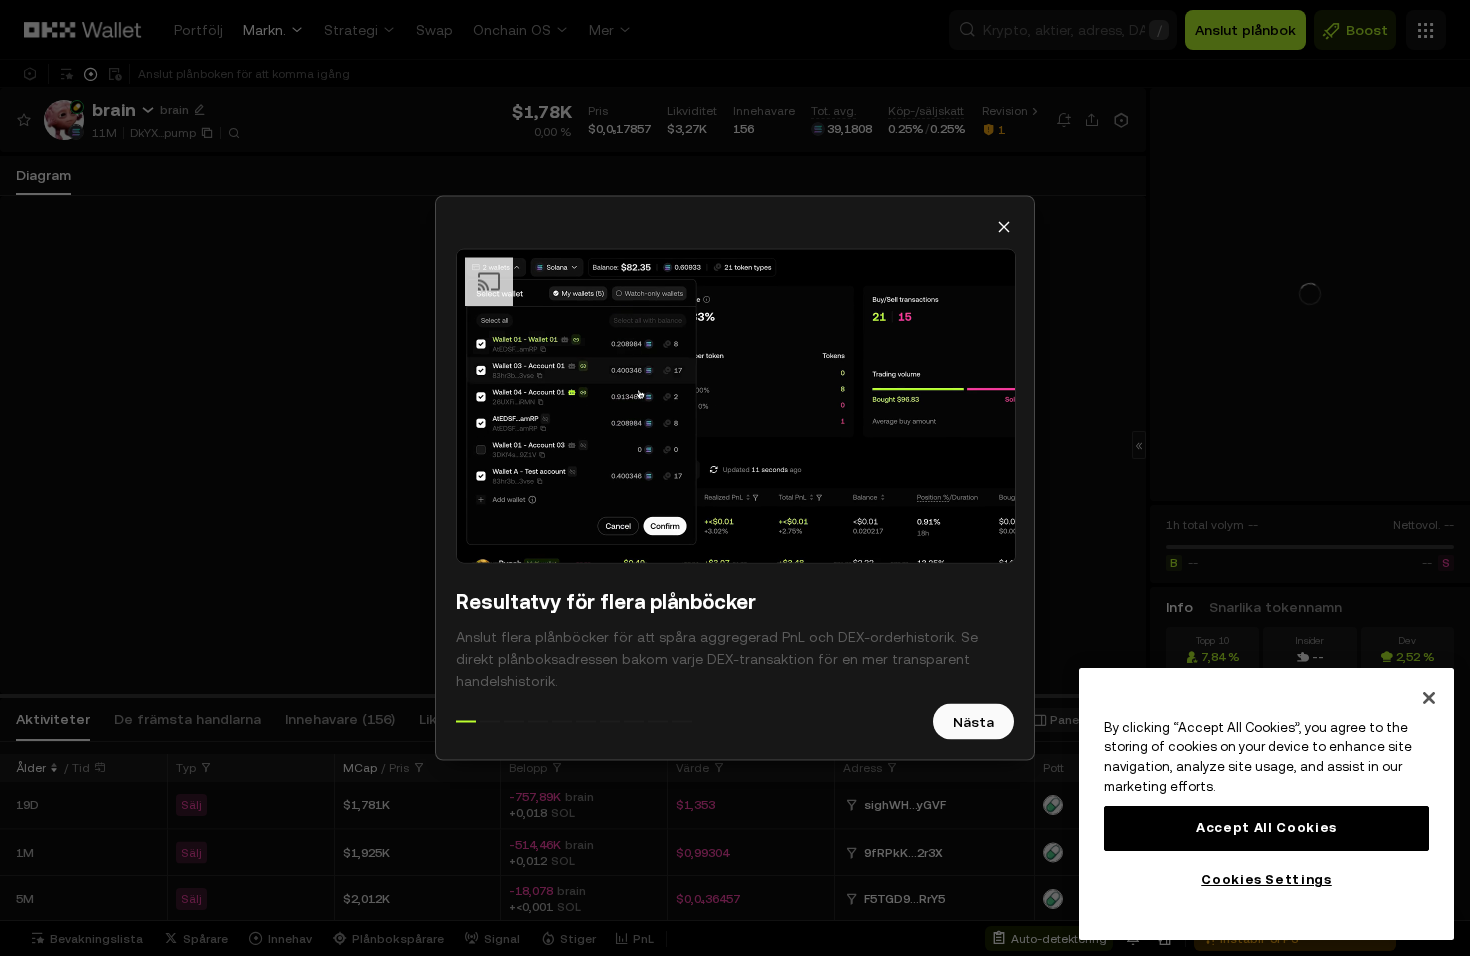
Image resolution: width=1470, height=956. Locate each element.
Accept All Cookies (1266, 827)
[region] (1266, 804)
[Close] (1429, 698)
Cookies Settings (1266, 879)
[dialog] (735, 478)
